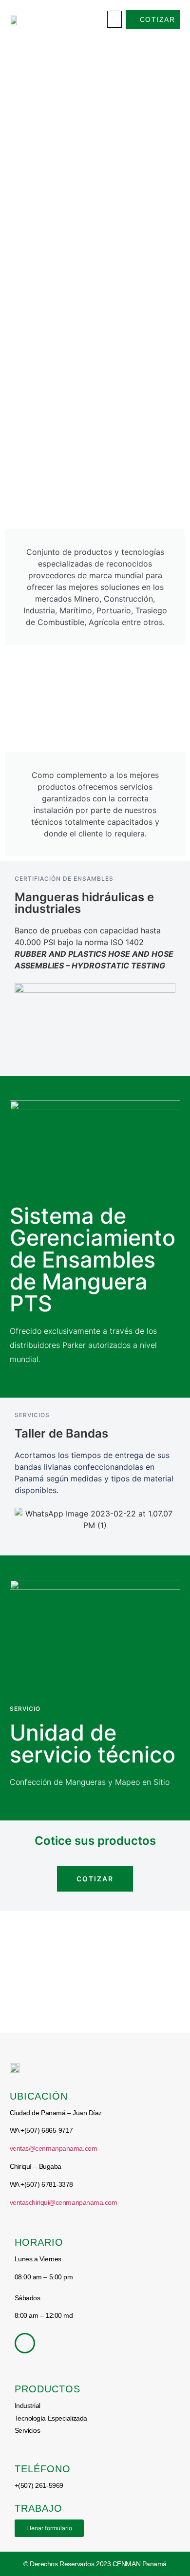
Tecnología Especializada (51, 2418)
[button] (114, 19)
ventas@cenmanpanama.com (54, 2148)
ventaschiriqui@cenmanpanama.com (64, 2202)
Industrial (28, 2406)
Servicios (28, 2430)
